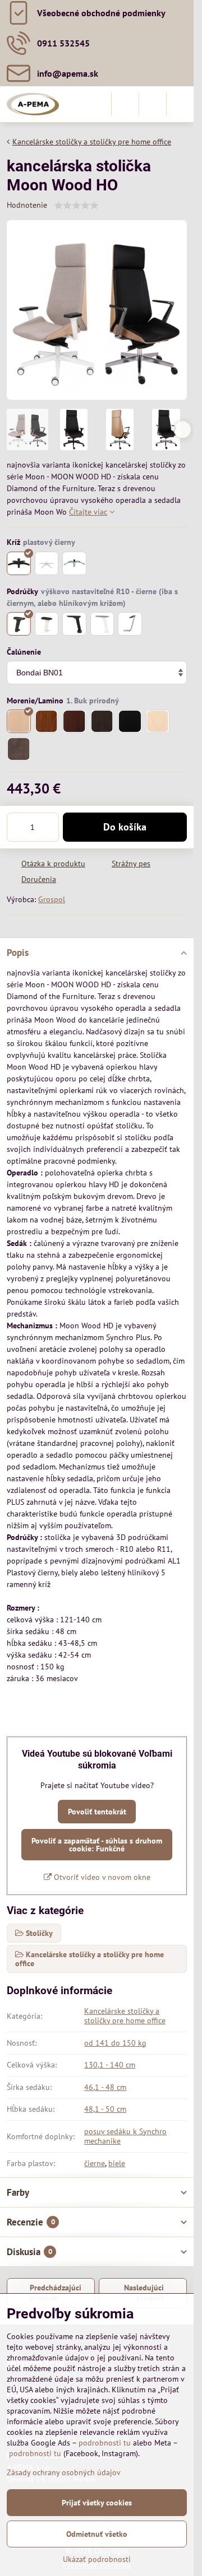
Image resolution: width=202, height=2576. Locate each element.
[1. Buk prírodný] (19, 722)
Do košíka (125, 827)
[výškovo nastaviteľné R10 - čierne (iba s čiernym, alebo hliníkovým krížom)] (19, 624)
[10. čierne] (130, 722)
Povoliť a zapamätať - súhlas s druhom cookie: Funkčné (97, 1845)
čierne (95, 2163)
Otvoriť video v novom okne (101, 1877)
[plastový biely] (47, 564)
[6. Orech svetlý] (47, 722)
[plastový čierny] (19, 564)
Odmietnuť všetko (97, 2534)
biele (117, 2163)
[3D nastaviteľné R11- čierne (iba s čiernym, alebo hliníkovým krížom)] (74, 624)
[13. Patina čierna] (19, 749)
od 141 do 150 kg (115, 2043)
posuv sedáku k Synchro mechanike (125, 2136)
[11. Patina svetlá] (158, 722)
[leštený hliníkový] (74, 564)
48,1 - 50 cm (105, 2109)
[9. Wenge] (102, 722)
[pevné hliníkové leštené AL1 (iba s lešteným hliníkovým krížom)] (130, 624)
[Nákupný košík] (153, 104)
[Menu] (180, 104)
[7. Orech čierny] (74, 722)
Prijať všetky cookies (97, 2503)
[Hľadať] (125, 104)
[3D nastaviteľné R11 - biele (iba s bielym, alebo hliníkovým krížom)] (102, 624)
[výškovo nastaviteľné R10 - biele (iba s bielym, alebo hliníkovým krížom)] (47, 624)
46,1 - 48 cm (105, 2087)
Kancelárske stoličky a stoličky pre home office (125, 2016)
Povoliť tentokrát (97, 1812)
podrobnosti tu (105, 2443)
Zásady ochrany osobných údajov (64, 2472)
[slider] (76, 206)
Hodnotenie (27, 205)
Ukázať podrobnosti (97, 2559)
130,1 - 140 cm (110, 2065)
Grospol (52, 899)
